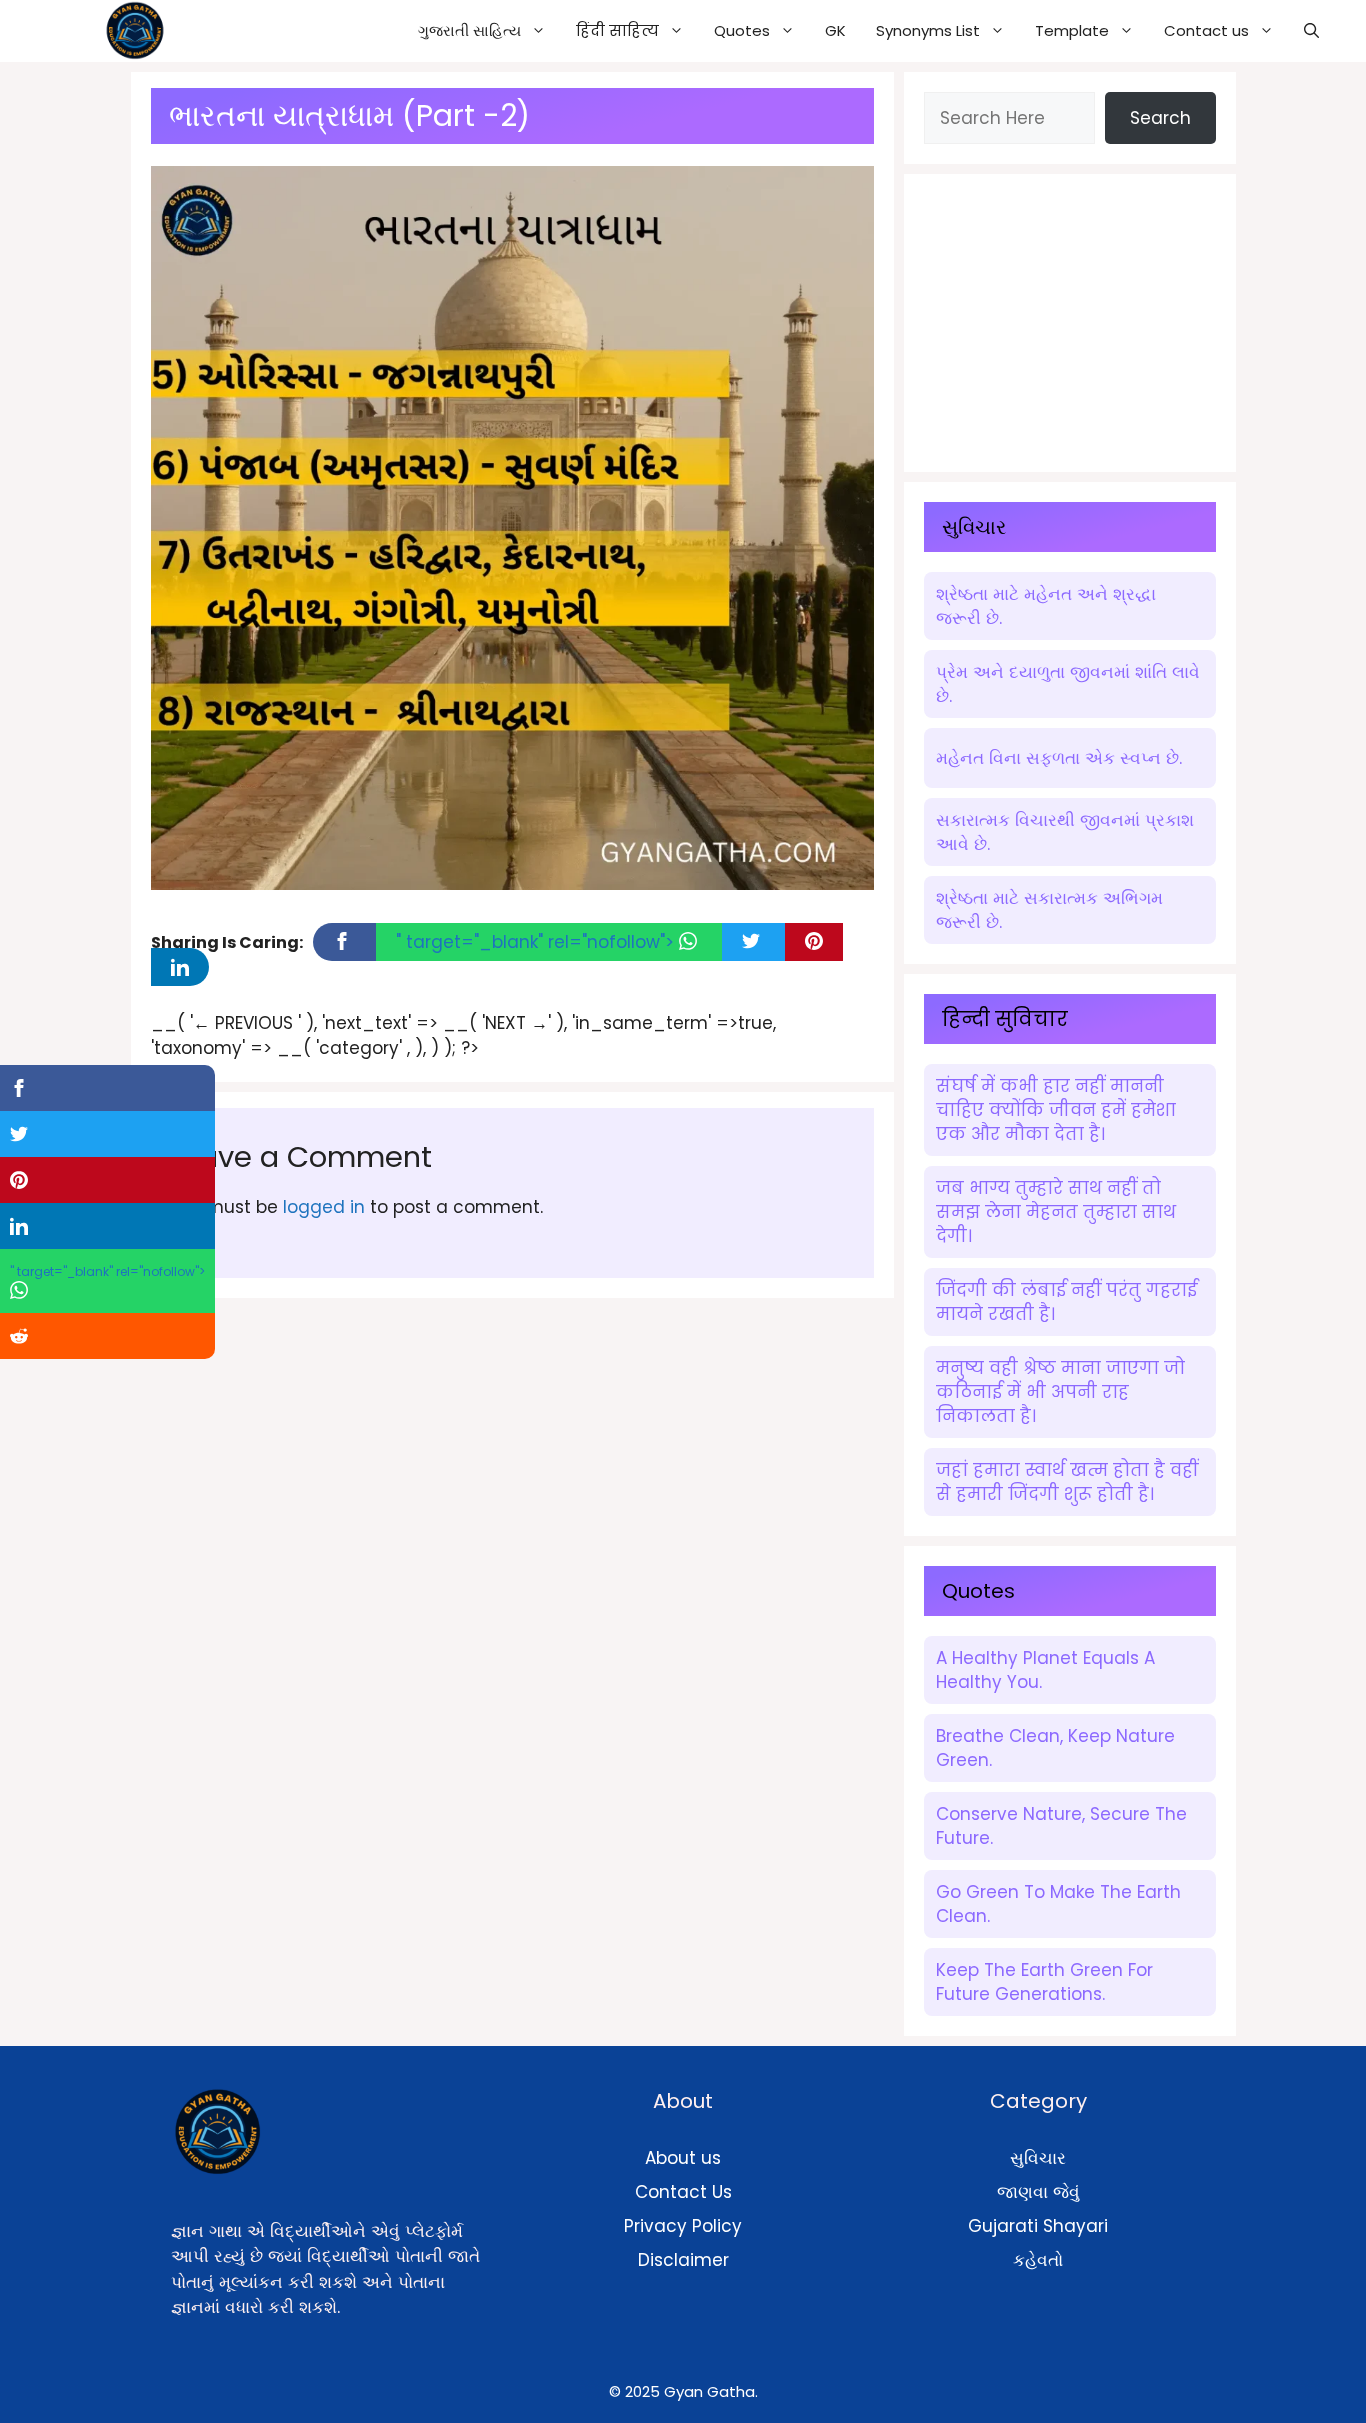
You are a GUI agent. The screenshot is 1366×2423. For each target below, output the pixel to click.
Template (1072, 30)
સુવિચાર (1038, 2158)
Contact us (1206, 30)
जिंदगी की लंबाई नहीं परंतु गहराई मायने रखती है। (1066, 1302)
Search (1160, 118)
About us (683, 2158)
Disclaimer (683, 2260)
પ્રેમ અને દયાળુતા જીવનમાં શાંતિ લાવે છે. (1068, 684)
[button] (1311, 31)
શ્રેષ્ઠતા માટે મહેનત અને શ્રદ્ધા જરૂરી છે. (1046, 606)
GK (835, 30)
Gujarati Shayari (1038, 2226)
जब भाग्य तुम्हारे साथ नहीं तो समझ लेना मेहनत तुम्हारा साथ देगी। (1056, 1212)
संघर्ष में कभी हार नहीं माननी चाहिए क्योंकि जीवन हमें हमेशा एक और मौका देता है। (1056, 1110)
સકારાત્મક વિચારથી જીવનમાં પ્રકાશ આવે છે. (1065, 832)
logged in (324, 1207)
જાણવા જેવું (1038, 2192)
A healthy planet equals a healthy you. (1045, 1670)
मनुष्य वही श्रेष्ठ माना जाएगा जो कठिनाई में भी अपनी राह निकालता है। (1060, 1392)
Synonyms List (928, 30)
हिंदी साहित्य (617, 30)
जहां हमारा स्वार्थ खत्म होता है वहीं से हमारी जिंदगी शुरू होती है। (1067, 1482)
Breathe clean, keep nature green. (1055, 1748)
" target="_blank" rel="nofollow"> (537, 942)
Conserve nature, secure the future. (1061, 1826)
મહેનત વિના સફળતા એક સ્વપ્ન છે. (1059, 758)
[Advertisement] (1074, 319)
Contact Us (683, 2192)
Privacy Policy (683, 2226)
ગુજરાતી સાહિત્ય (469, 30)
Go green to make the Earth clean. (1058, 1904)
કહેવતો (1038, 2260)
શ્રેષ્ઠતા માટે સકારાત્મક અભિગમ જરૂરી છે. (1049, 910)
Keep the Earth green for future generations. (1044, 1982)
